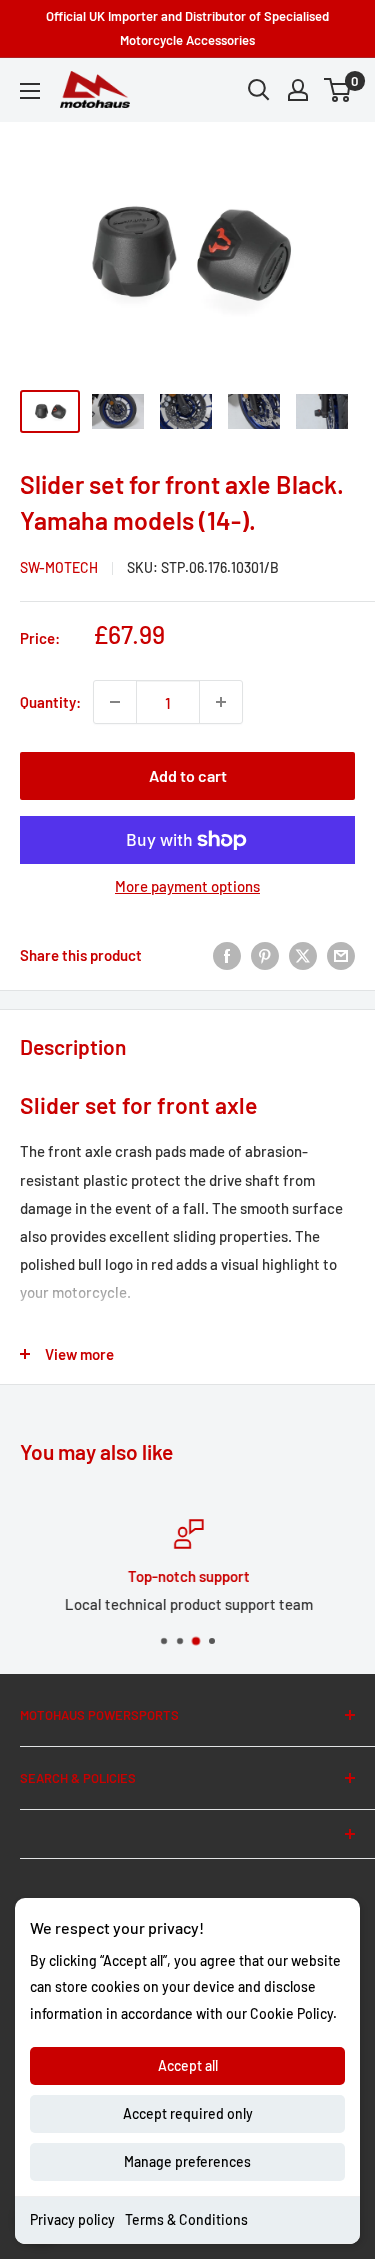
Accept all (188, 2065)
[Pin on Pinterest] (265, 955)
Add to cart (188, 775)
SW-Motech (59, 567)
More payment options (187, 886)
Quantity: (50, 702)
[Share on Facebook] (227, 955)
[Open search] (259, 90)
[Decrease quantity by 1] (115, 702)
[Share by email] (341, 955)
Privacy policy (72, 2219)
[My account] (298, 90)
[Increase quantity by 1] (221, 702)
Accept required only (188, 2113)
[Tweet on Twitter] (303, 955)
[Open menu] (30, 91)
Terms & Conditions (186, 2219)
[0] (338, 90)
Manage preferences (187, 2161)
